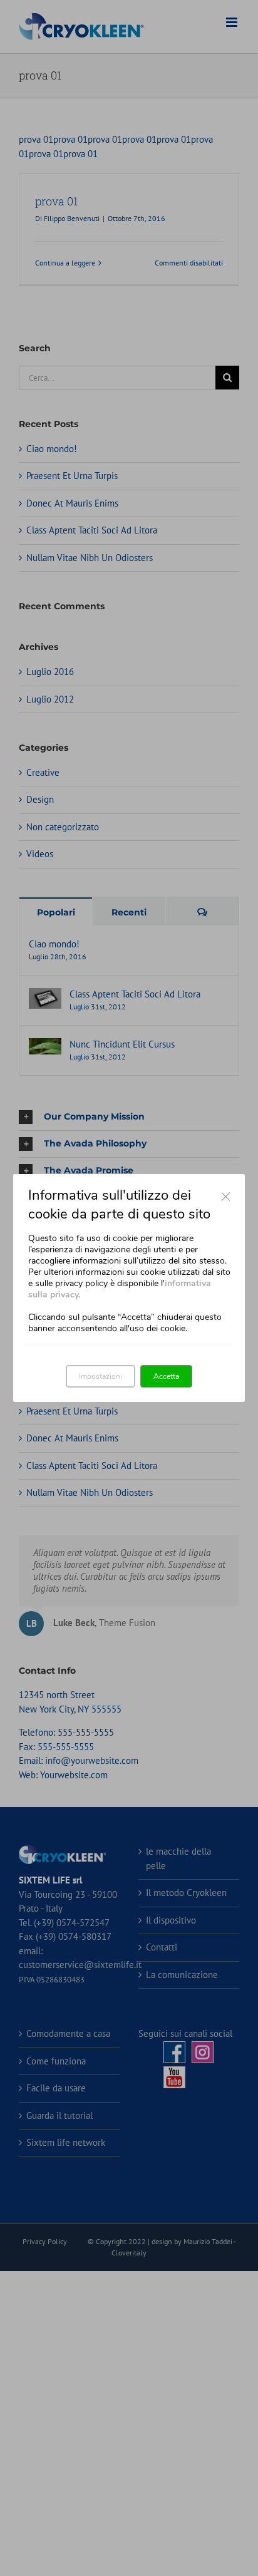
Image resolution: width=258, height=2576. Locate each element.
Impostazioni (101, 1376)
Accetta (166, 1376)
